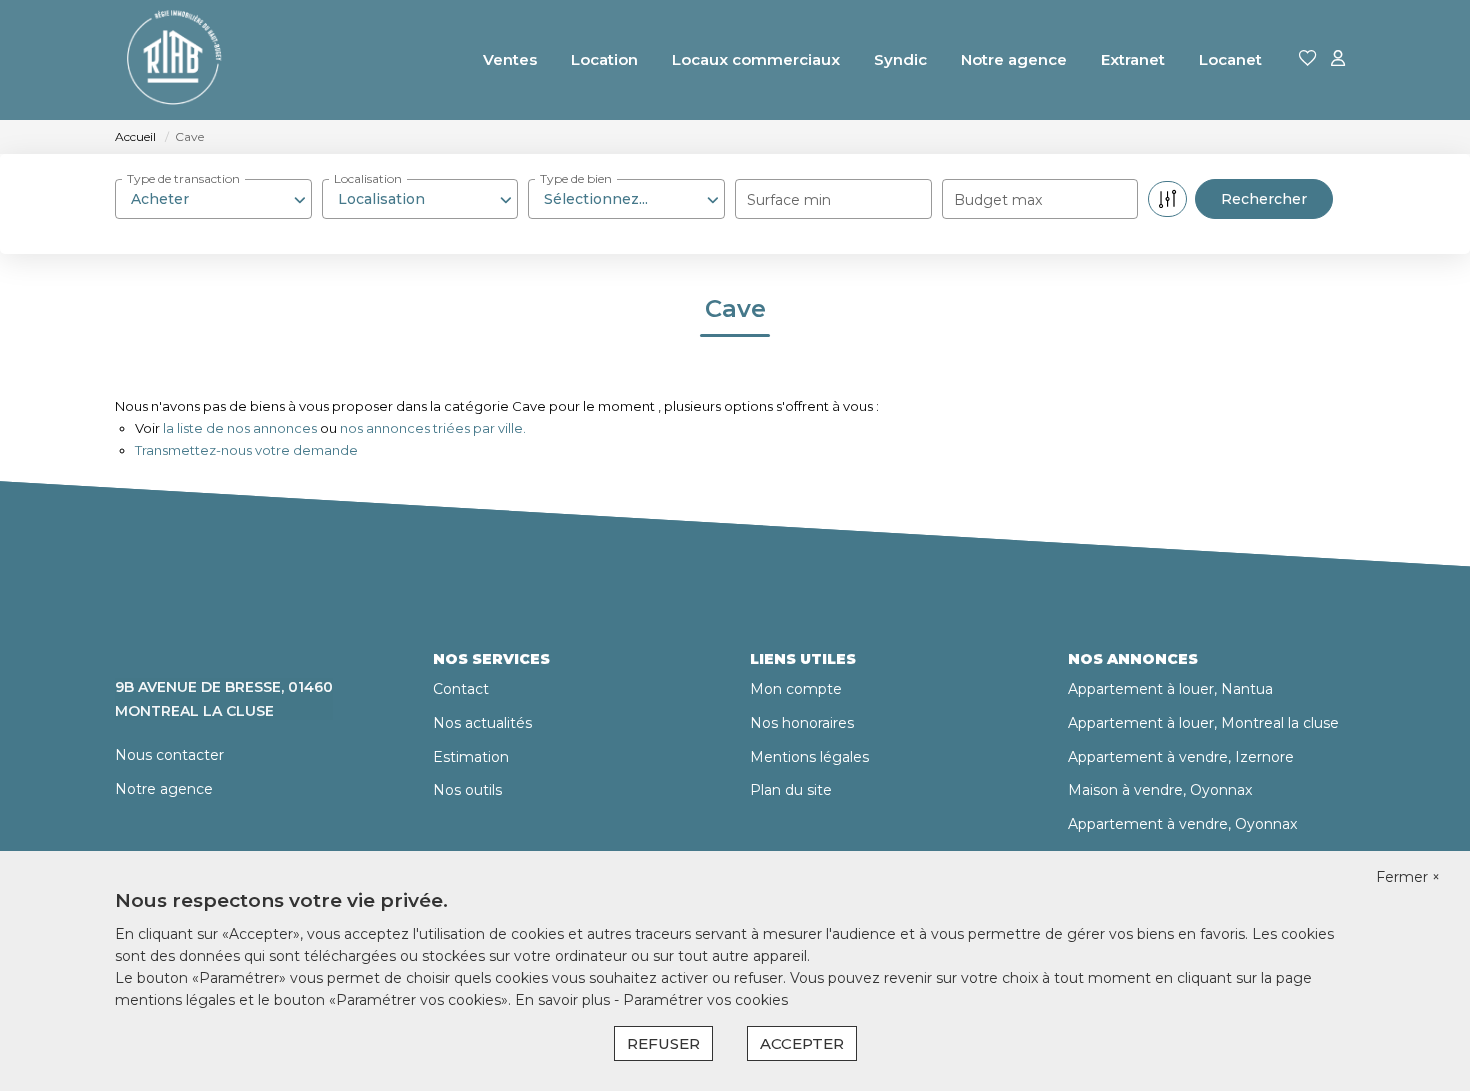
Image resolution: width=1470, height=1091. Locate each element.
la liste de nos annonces (240, 428)
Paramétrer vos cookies (705, 1000)
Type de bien (576, 178)
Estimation (471, 757)
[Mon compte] (1338, 59)
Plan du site (791, 790)
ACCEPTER (802, 1043)
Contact (461, 689)
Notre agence (1014, 59)
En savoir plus (564, 1000)
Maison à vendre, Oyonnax (1160, 790)
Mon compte (796, 689)
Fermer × (1408, 877)
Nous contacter (169, 755)
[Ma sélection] (1308, 59)
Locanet (1230, 59)
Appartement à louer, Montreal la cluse (1203, 723)
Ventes (510, 59)
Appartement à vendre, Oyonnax (1182, 824)
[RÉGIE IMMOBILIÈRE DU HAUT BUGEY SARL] (172, 60)
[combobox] (213, 199)
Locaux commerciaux (756, 59)
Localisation (368, 178)
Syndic (900, 59)
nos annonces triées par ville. (433, 428)
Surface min (789, 200)
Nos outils (467, 790)
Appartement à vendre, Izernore (1181, 757)
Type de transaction (183, 178)
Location (604, 59)
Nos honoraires (802, 723)
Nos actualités (482, 723)
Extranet (1133, 59)
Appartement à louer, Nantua (1170, 689)
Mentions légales (809, 757)
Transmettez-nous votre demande (246, 450)
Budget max (998, 200)
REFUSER (663, 1043)
